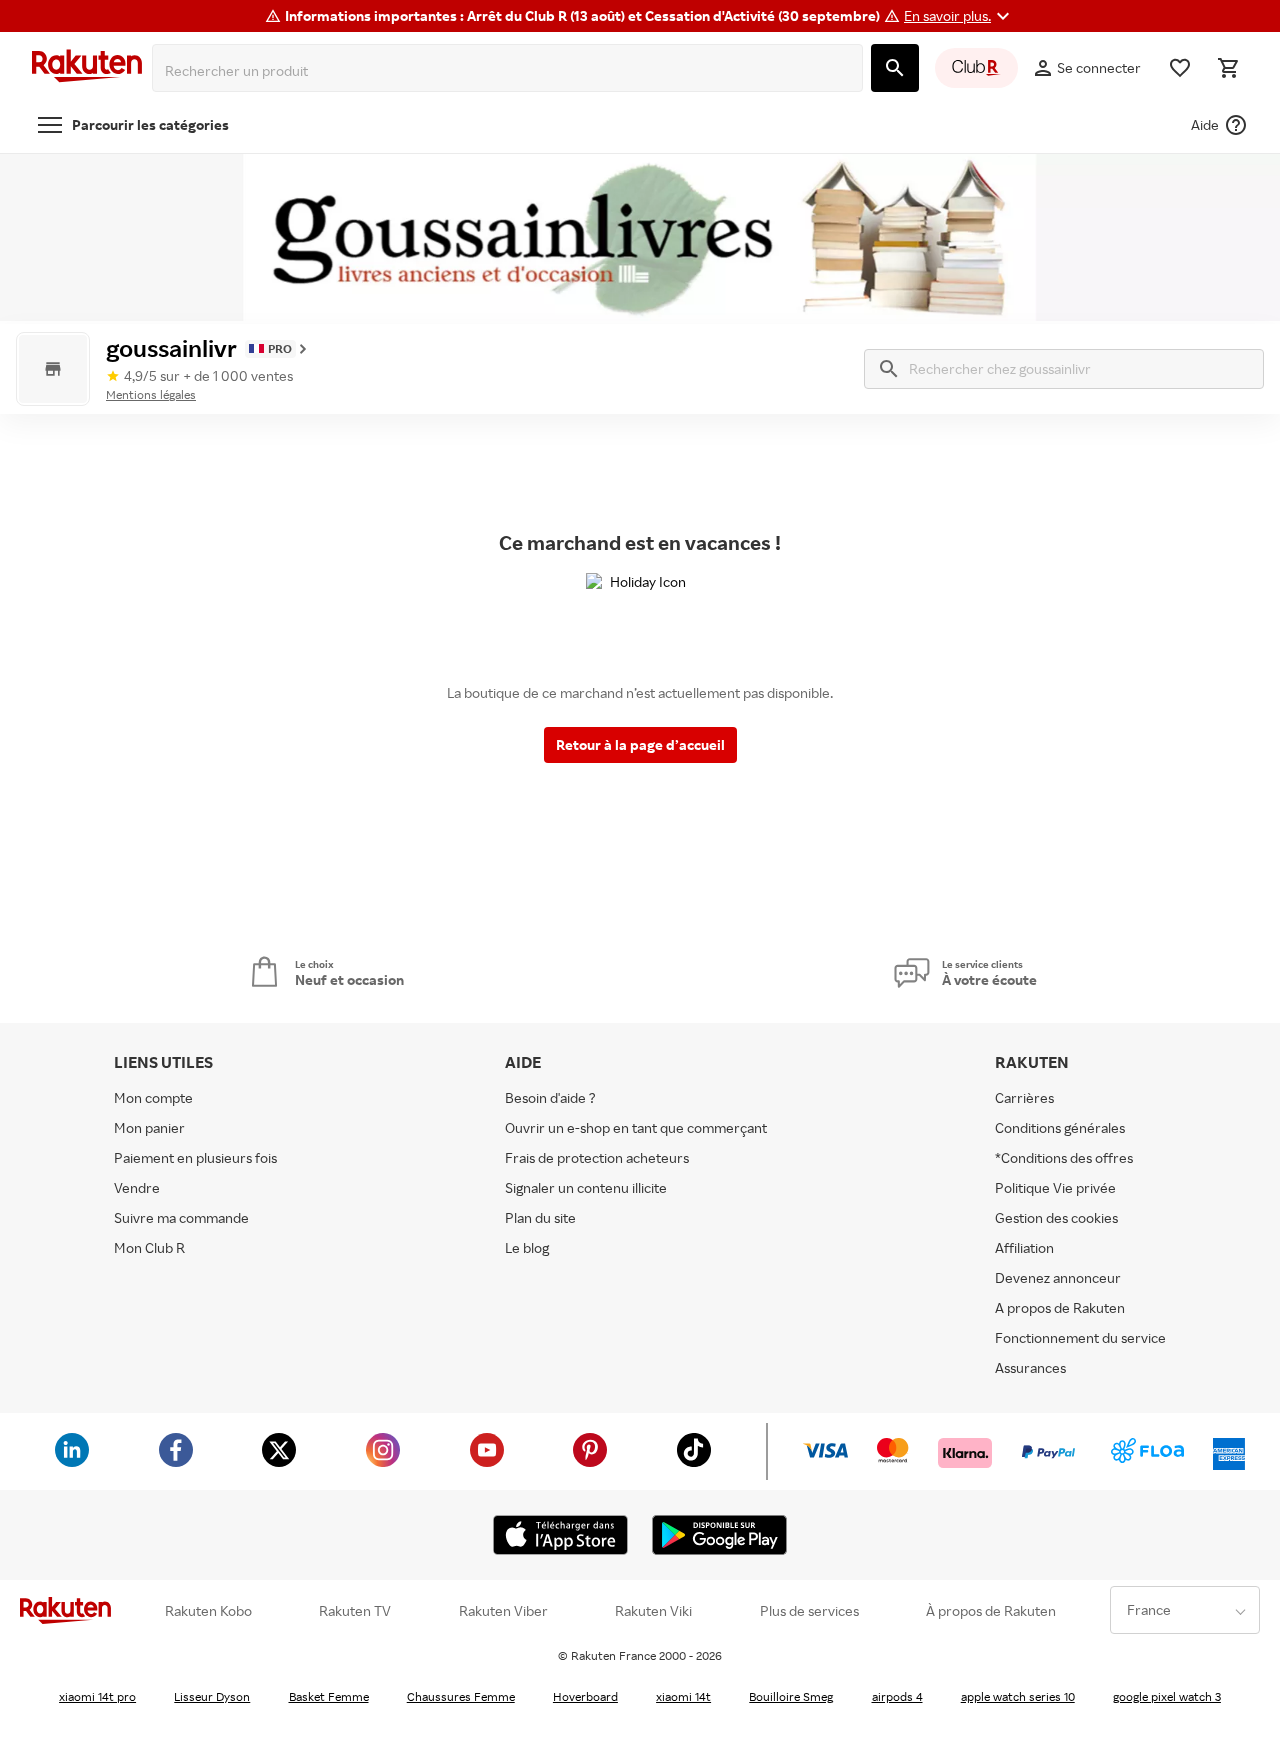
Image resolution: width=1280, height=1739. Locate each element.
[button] (959, 16)
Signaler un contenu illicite (586, 1187)
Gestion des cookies (1056, 1217)
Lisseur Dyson (212, 1696)
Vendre (137, 1187)
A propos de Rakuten (1060, 1307)
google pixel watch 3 (1167, 1696)
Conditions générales (1060, 1127)
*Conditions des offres (1064, 1157)
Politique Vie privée (1055, 1187)
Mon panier (149, 1127)
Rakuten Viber (503, 1611)
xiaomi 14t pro (97, 1696)
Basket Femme (329, 1696)
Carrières (1024, 1097)
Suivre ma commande (181, 1217)
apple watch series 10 (1018, 1696)
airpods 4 (897, 1696)
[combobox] (511, 71)
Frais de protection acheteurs (597, 1157)
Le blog (527, 1247)
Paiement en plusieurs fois (195, 1157)
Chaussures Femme (461, 1696)
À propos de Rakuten (991, 1611)
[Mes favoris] (1180, 68)
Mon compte (153, 1097)
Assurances (1030, 1367)
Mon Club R (149, 1247)
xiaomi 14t (683, 1696)
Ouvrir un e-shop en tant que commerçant (636, 1127)
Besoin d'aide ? (550, 1097)
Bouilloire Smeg (791, 1696)
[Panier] (1228, 68)
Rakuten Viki (653, 1611)
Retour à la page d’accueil (640, 744)
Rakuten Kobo (208, 1611)
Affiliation (1024, 1247)
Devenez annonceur (1058, 1277)
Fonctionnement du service (1080, 1337)
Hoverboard (585, 1696)
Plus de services (809, 1611)
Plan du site (540, 1217)
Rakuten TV (355, 1611)
